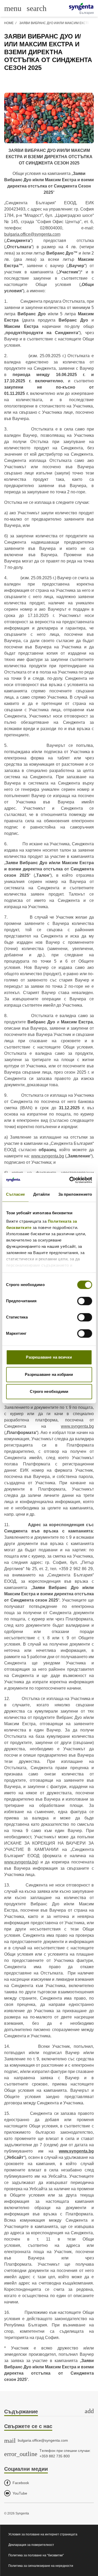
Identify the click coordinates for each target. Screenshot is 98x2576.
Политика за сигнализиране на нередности (41, 2566)
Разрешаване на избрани (49, 1374)
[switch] (85, 1301)
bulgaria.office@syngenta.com (32, 234)
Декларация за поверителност (31, 2545)
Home (9, 23)
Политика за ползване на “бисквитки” (36, 2555)
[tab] (49, 2412)
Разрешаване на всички (49, 1357)
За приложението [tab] (75, 1194)
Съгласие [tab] (15, 1194)
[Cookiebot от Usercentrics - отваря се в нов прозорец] (70, 1180)
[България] (81, 7)
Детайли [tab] (41, 1194)
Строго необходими (49, 1391)
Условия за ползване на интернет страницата (43, 2534)
